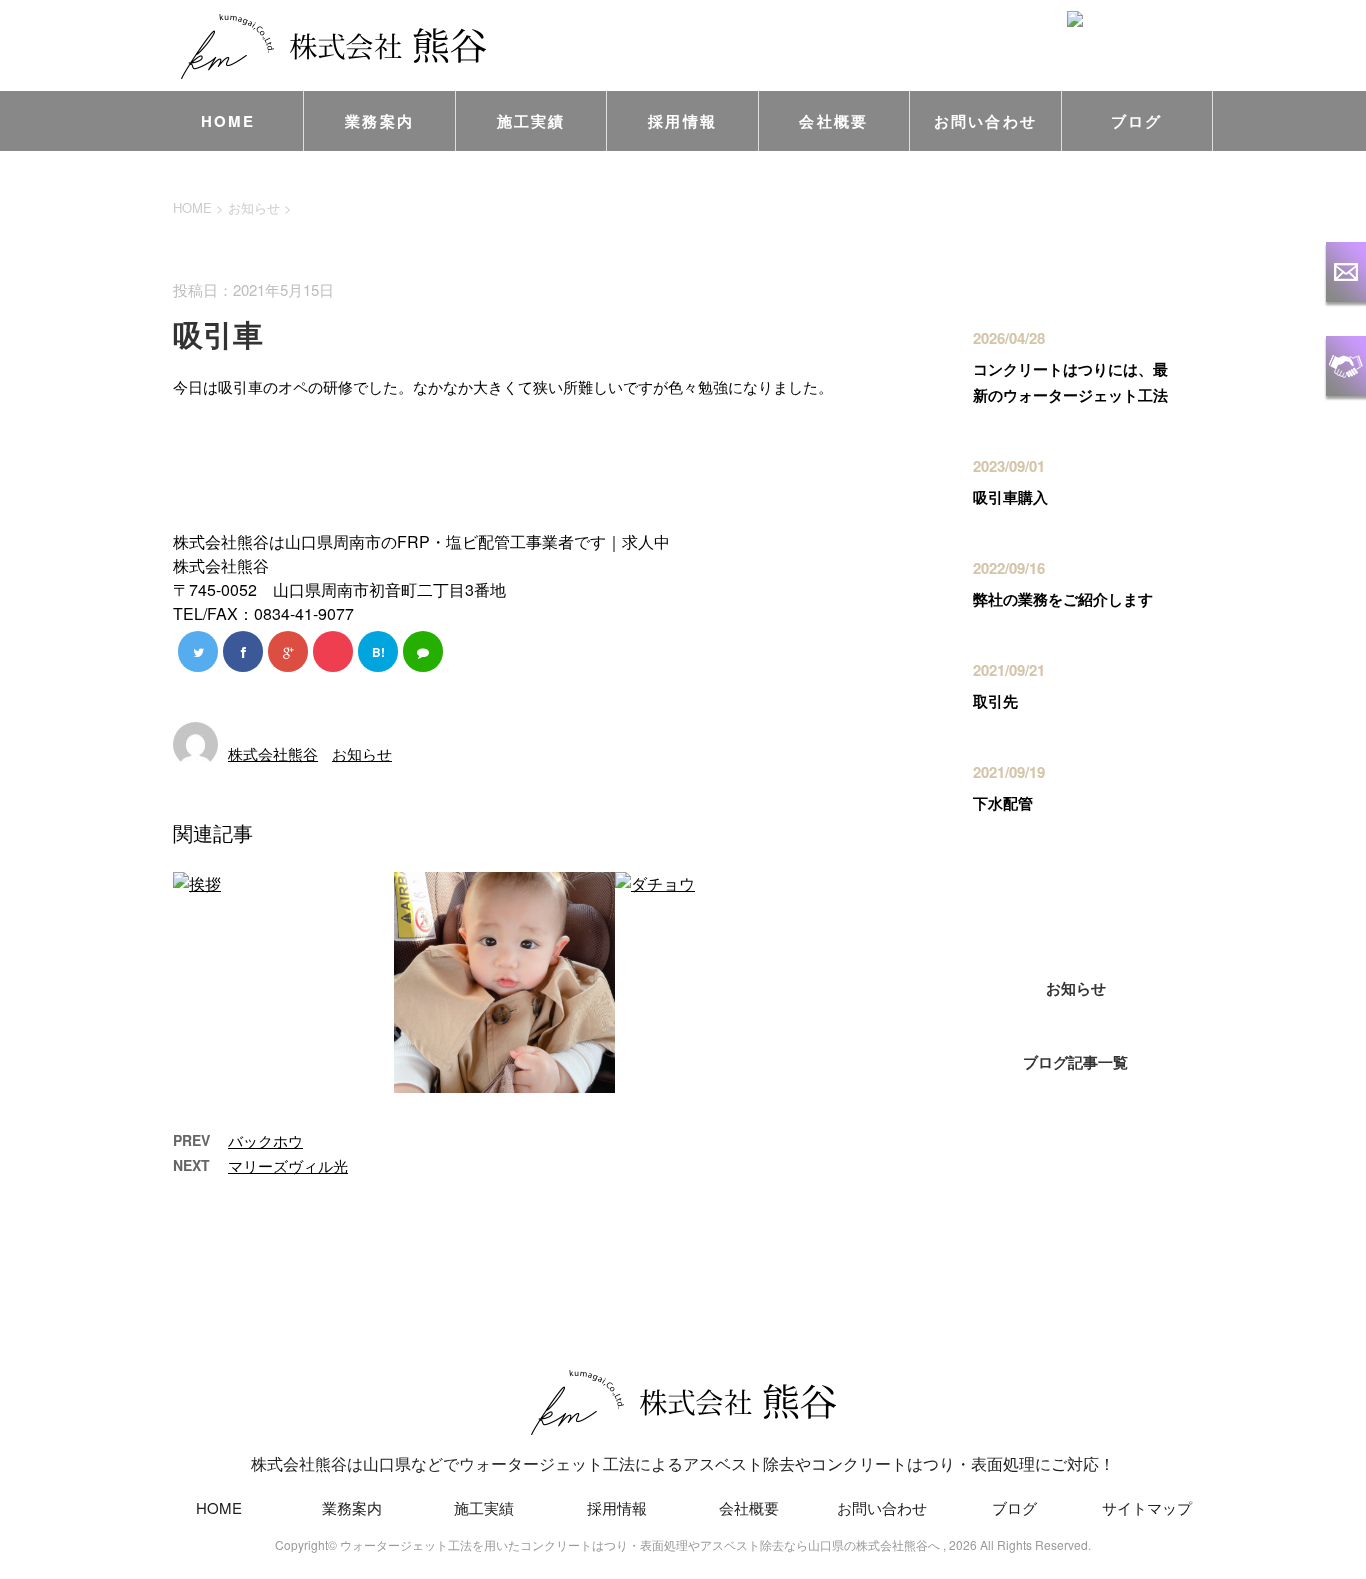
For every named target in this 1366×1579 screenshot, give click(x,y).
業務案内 (379, 121)
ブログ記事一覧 (1075, 1062)
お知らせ (362, 753)
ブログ (1137, 121)
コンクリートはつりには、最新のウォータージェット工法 (1070, 382)
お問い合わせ (986, 121)
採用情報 (682, 121)
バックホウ (265, 1140)
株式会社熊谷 (273, 753)
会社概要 (833, 121)
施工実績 (531, 121)
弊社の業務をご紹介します (1063, 599)
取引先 (995, 701)
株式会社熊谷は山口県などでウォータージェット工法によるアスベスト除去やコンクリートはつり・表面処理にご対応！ (683, 1463)
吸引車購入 (1010, 497)
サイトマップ (1147, 1507)
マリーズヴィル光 (288, 1165)
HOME (228, 121)
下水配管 (1003, 803)
